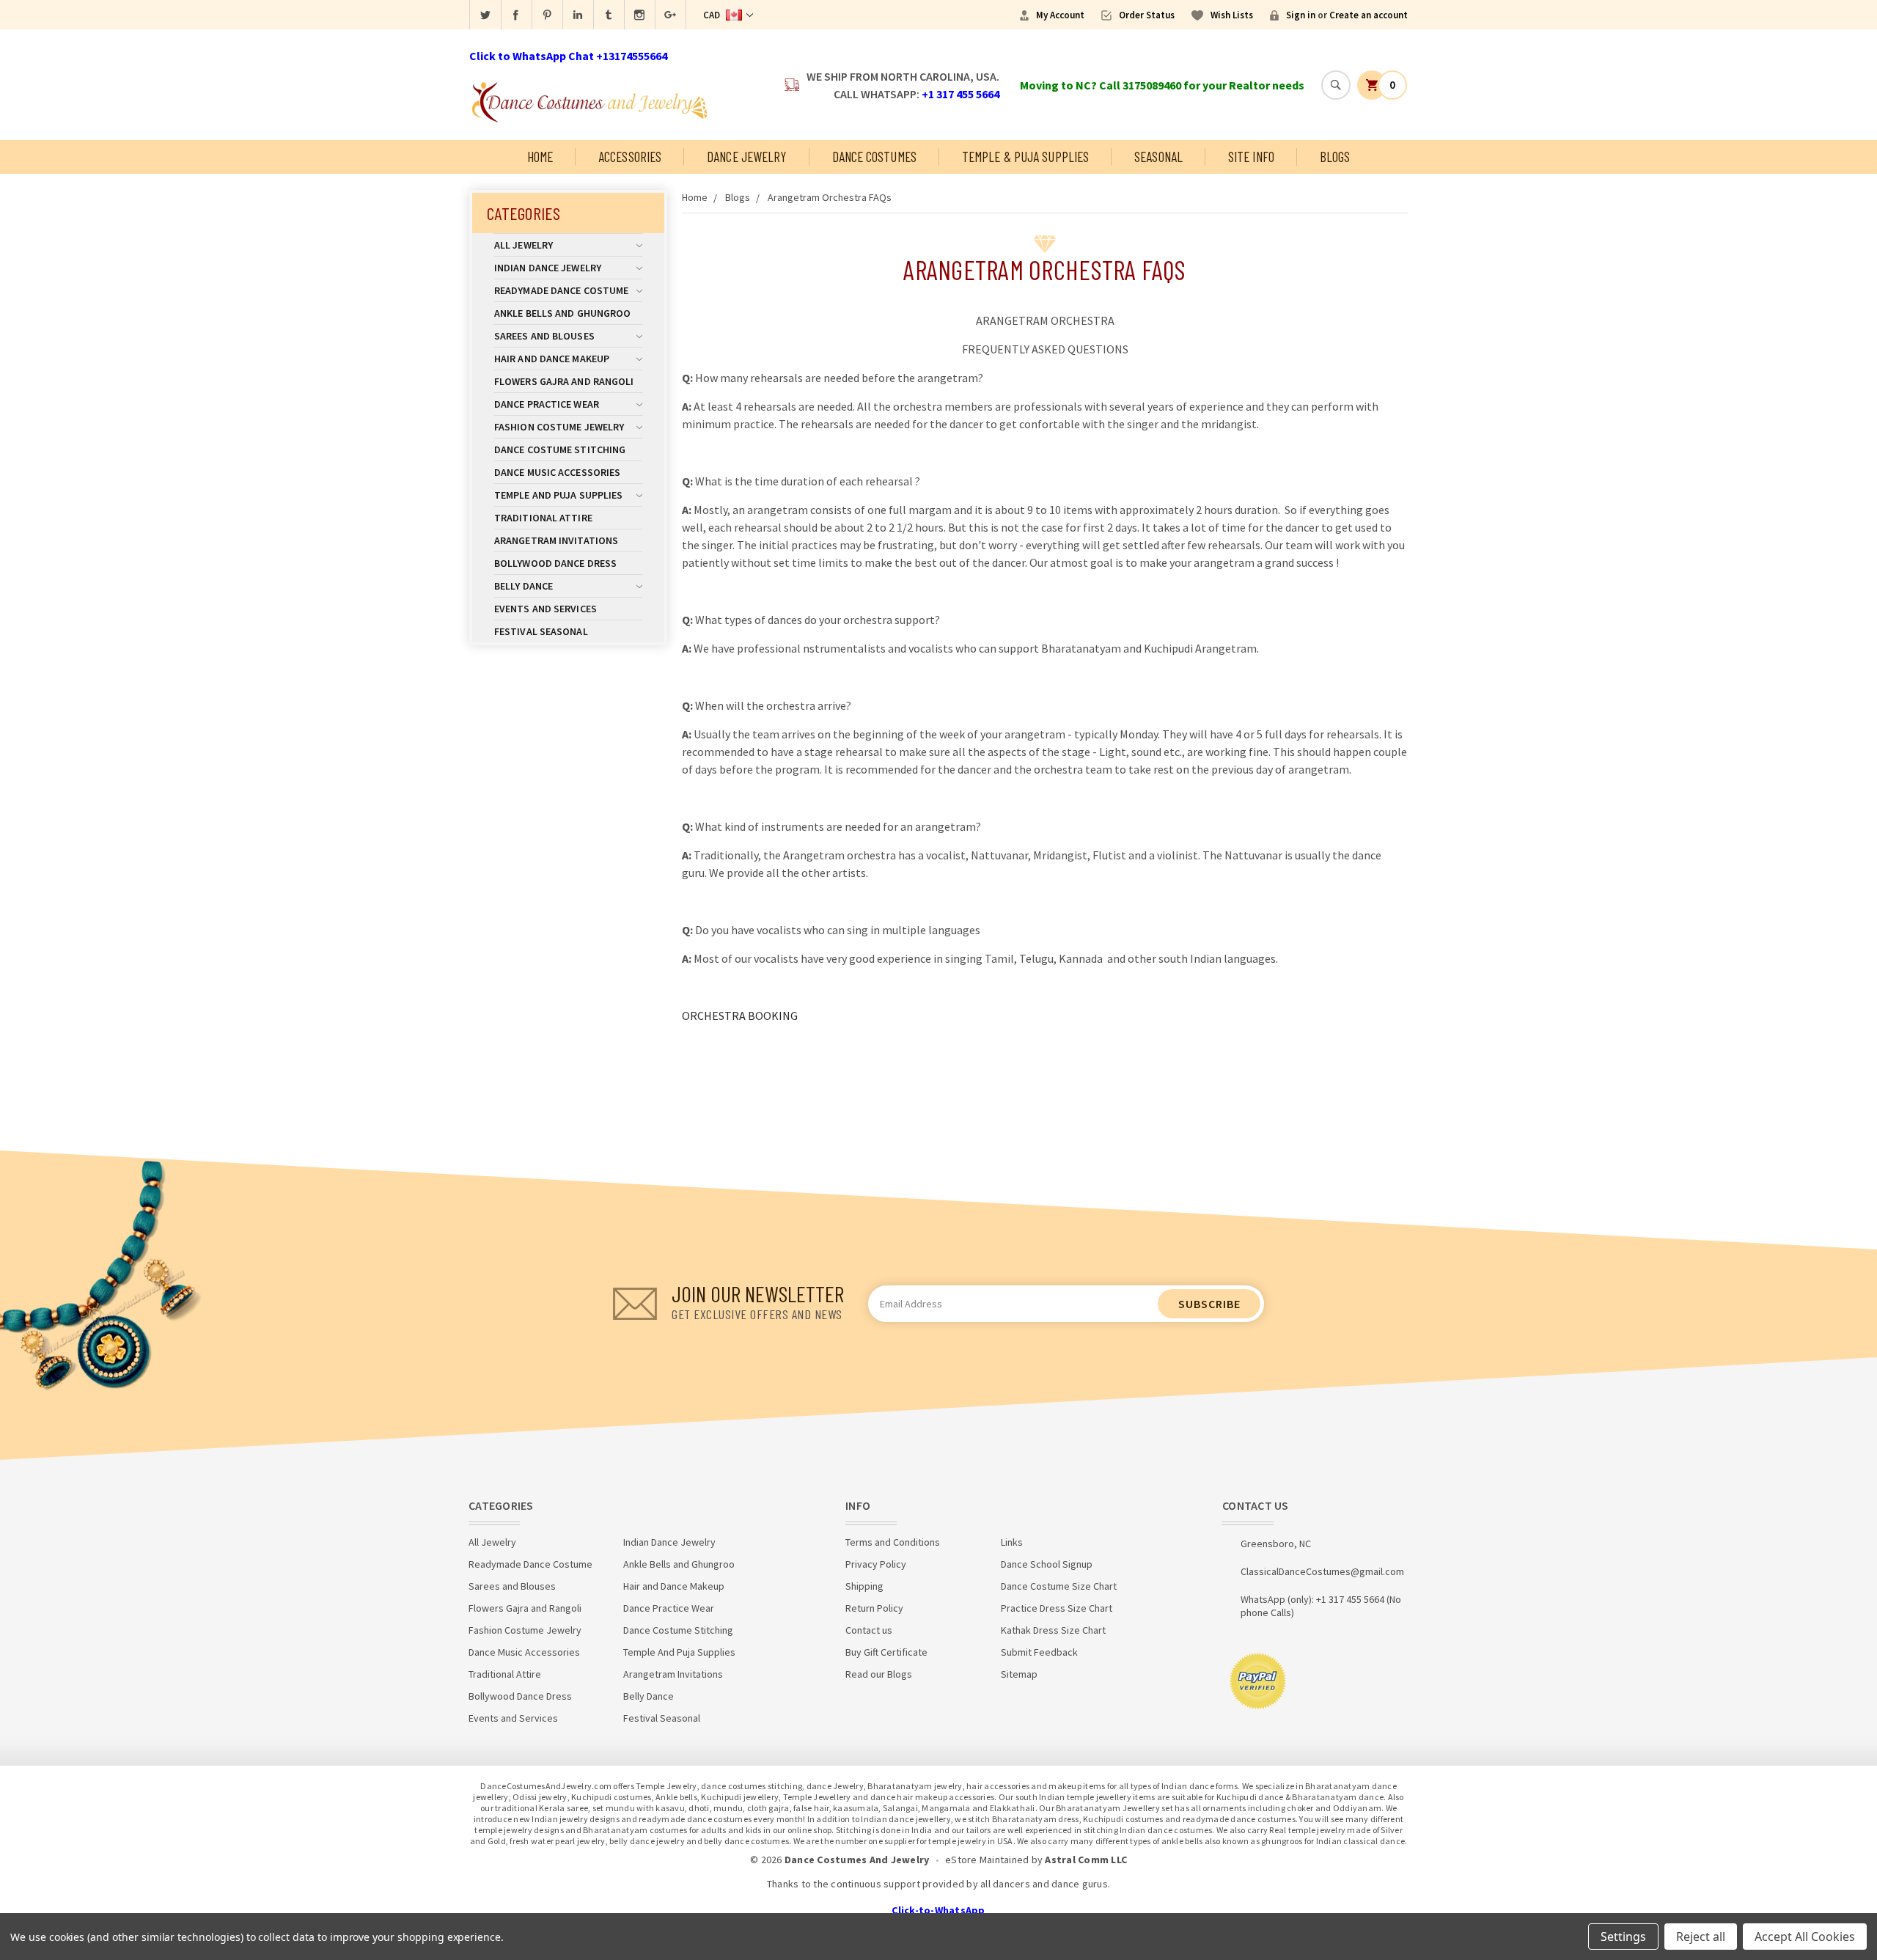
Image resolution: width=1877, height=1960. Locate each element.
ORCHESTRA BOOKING (740, 1016)
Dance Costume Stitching (560, 449)
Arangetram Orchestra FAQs (830, 197)
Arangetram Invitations (556, 540)
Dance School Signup (1047, 1564)
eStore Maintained (987, 1860)
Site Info (1251, 157)
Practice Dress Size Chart (1057, 1608)
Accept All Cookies (1805, 1937)
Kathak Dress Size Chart (1053, 1630)
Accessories (630, 157)
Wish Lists (1232, 15)
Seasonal (1158, 157)
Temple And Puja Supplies (558, 495)
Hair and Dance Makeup (552, 359)
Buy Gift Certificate (886, 1652)
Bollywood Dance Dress (555, 563)
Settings (1623, 1937)
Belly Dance (524, 586)
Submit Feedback (1039, 1652)
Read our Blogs (879, 1674)
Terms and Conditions (893, 1542)
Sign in (1301, 15)
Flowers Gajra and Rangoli (564, 381)
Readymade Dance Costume (561, 290)
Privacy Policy (876, 1564)
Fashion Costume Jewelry (559, 427)
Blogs (1335, 157)
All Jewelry (524, 245)
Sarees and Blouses (544, 336)
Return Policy (874, 1608)
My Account (1060, 15)
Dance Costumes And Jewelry (857, 1860)
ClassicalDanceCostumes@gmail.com (1322, 1571)
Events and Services (546, 609)
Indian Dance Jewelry (548, 268)
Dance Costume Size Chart (1059, 1586)
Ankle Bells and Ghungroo (562, 313)
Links (1012, 1542)
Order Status (1147, 15)
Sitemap (1019, 1674)
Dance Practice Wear (547, 404)
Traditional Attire (543, 518)
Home (540, 157)
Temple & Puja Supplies (1025, 157)
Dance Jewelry (746, 157)
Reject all (1701, 1937)
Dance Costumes (874, 157)
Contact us (869, 1630)
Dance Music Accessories (557, 472)
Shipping (864, 1586)
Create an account (1369, 15)
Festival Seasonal (541, 631)
